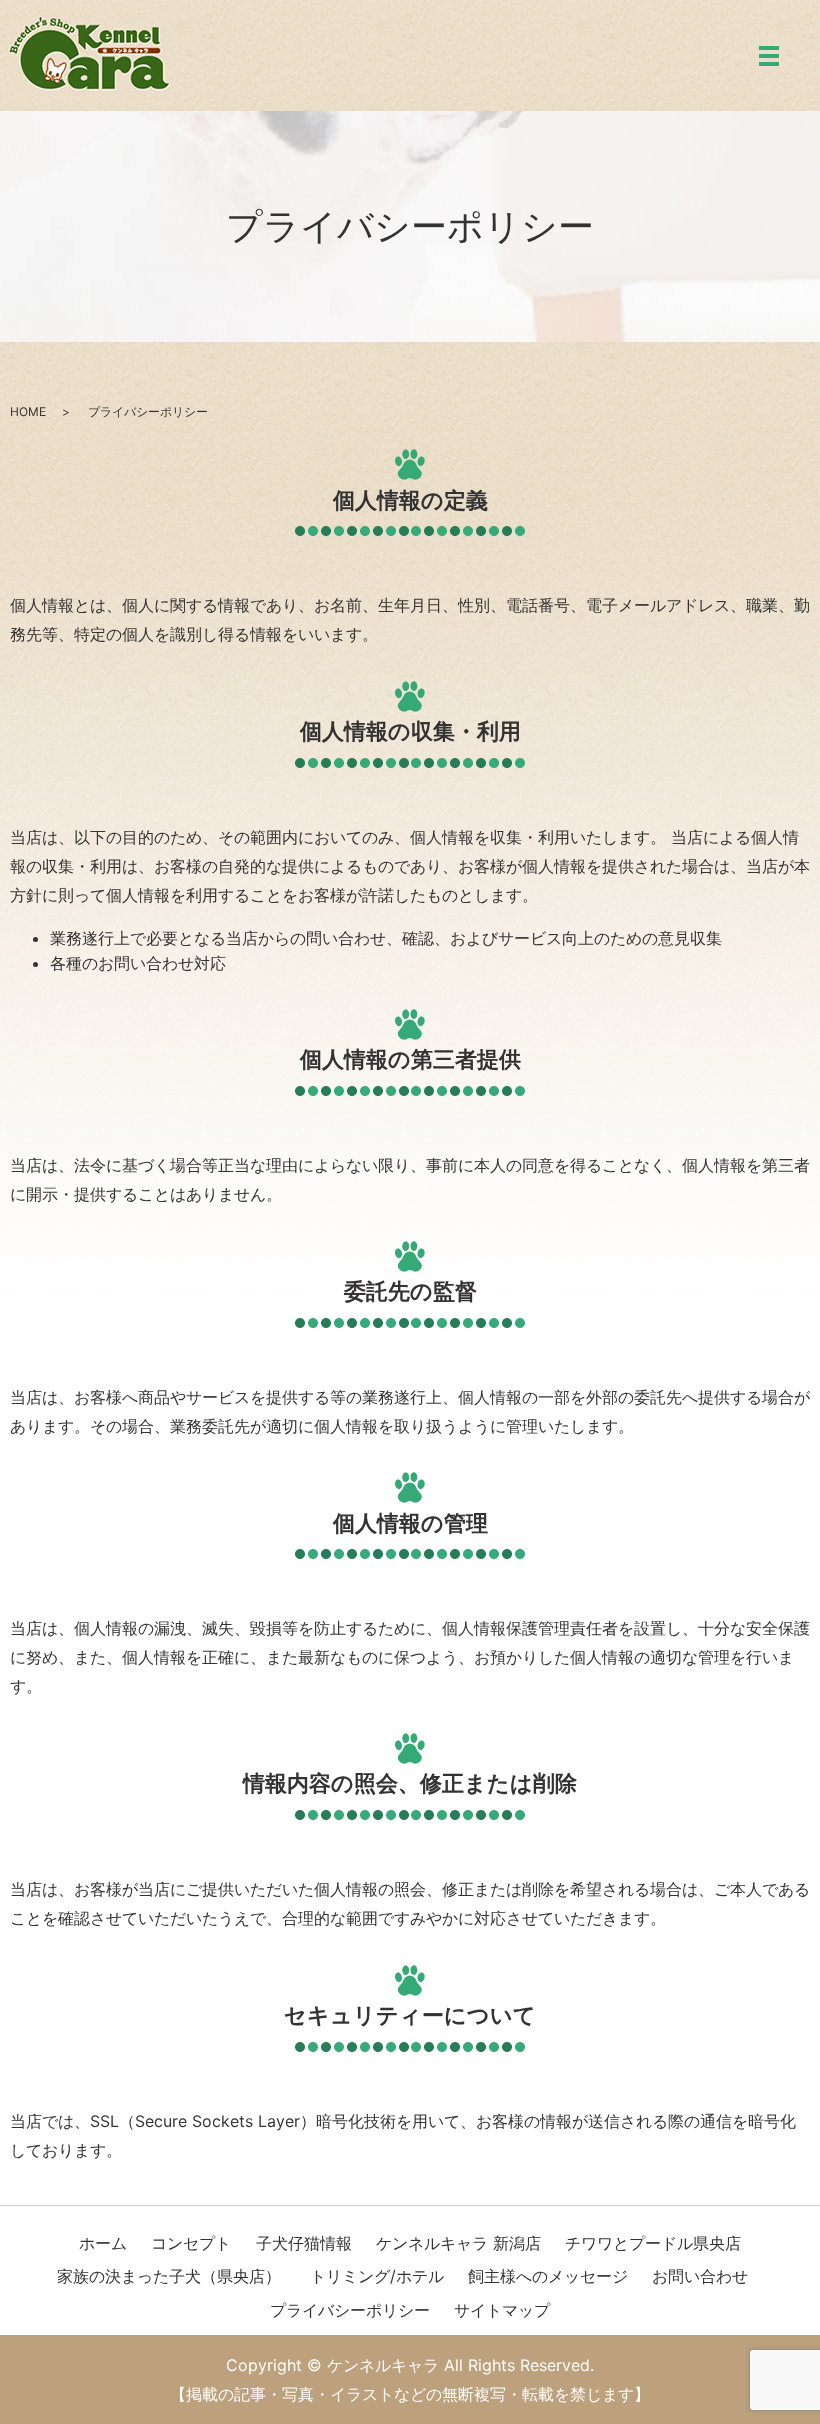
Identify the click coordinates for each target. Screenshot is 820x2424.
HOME (28, 411)
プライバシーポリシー (350, 2310)
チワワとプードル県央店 (653, 2243)
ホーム (103, 2243)
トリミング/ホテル (377, 2276)
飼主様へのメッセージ (548, 2276)
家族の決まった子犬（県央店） (169, 2276)
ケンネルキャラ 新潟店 (458, 2243)
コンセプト (191, 2243)
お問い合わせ (700, 2276)
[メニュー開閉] (769, 56)
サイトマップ (502, 2310)
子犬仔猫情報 (304, 2243)
